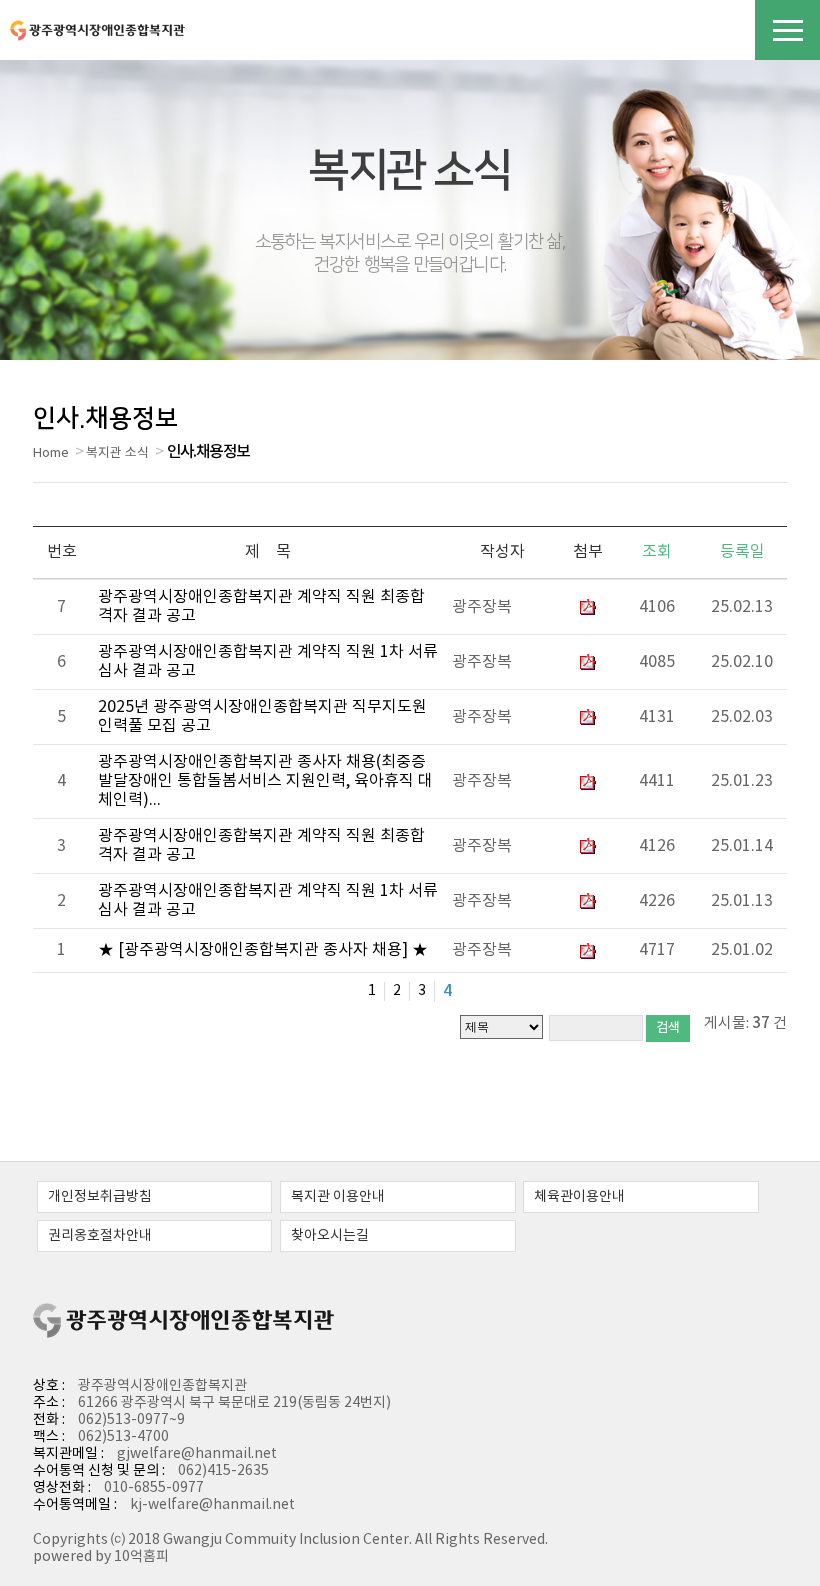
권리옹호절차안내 (100, 1236)
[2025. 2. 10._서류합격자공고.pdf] (588, 662)
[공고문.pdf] (588, 901)
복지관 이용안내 (338, 1197)
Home (51, 453)
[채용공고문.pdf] (588, 781)
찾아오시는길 (330, 1236)
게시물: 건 (745, 1023)
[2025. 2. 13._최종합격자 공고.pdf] (588, 607)
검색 (668, 1028)
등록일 (742, 552)
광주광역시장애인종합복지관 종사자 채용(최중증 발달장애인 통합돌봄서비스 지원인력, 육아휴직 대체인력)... (265, 781)
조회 (657, 552)
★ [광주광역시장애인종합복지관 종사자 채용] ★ (263, 950)
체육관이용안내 (579, 1197)
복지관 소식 (117, 453)
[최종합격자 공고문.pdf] (588, 846)
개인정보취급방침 (100, 1197)
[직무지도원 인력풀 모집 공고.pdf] (588, 717)
